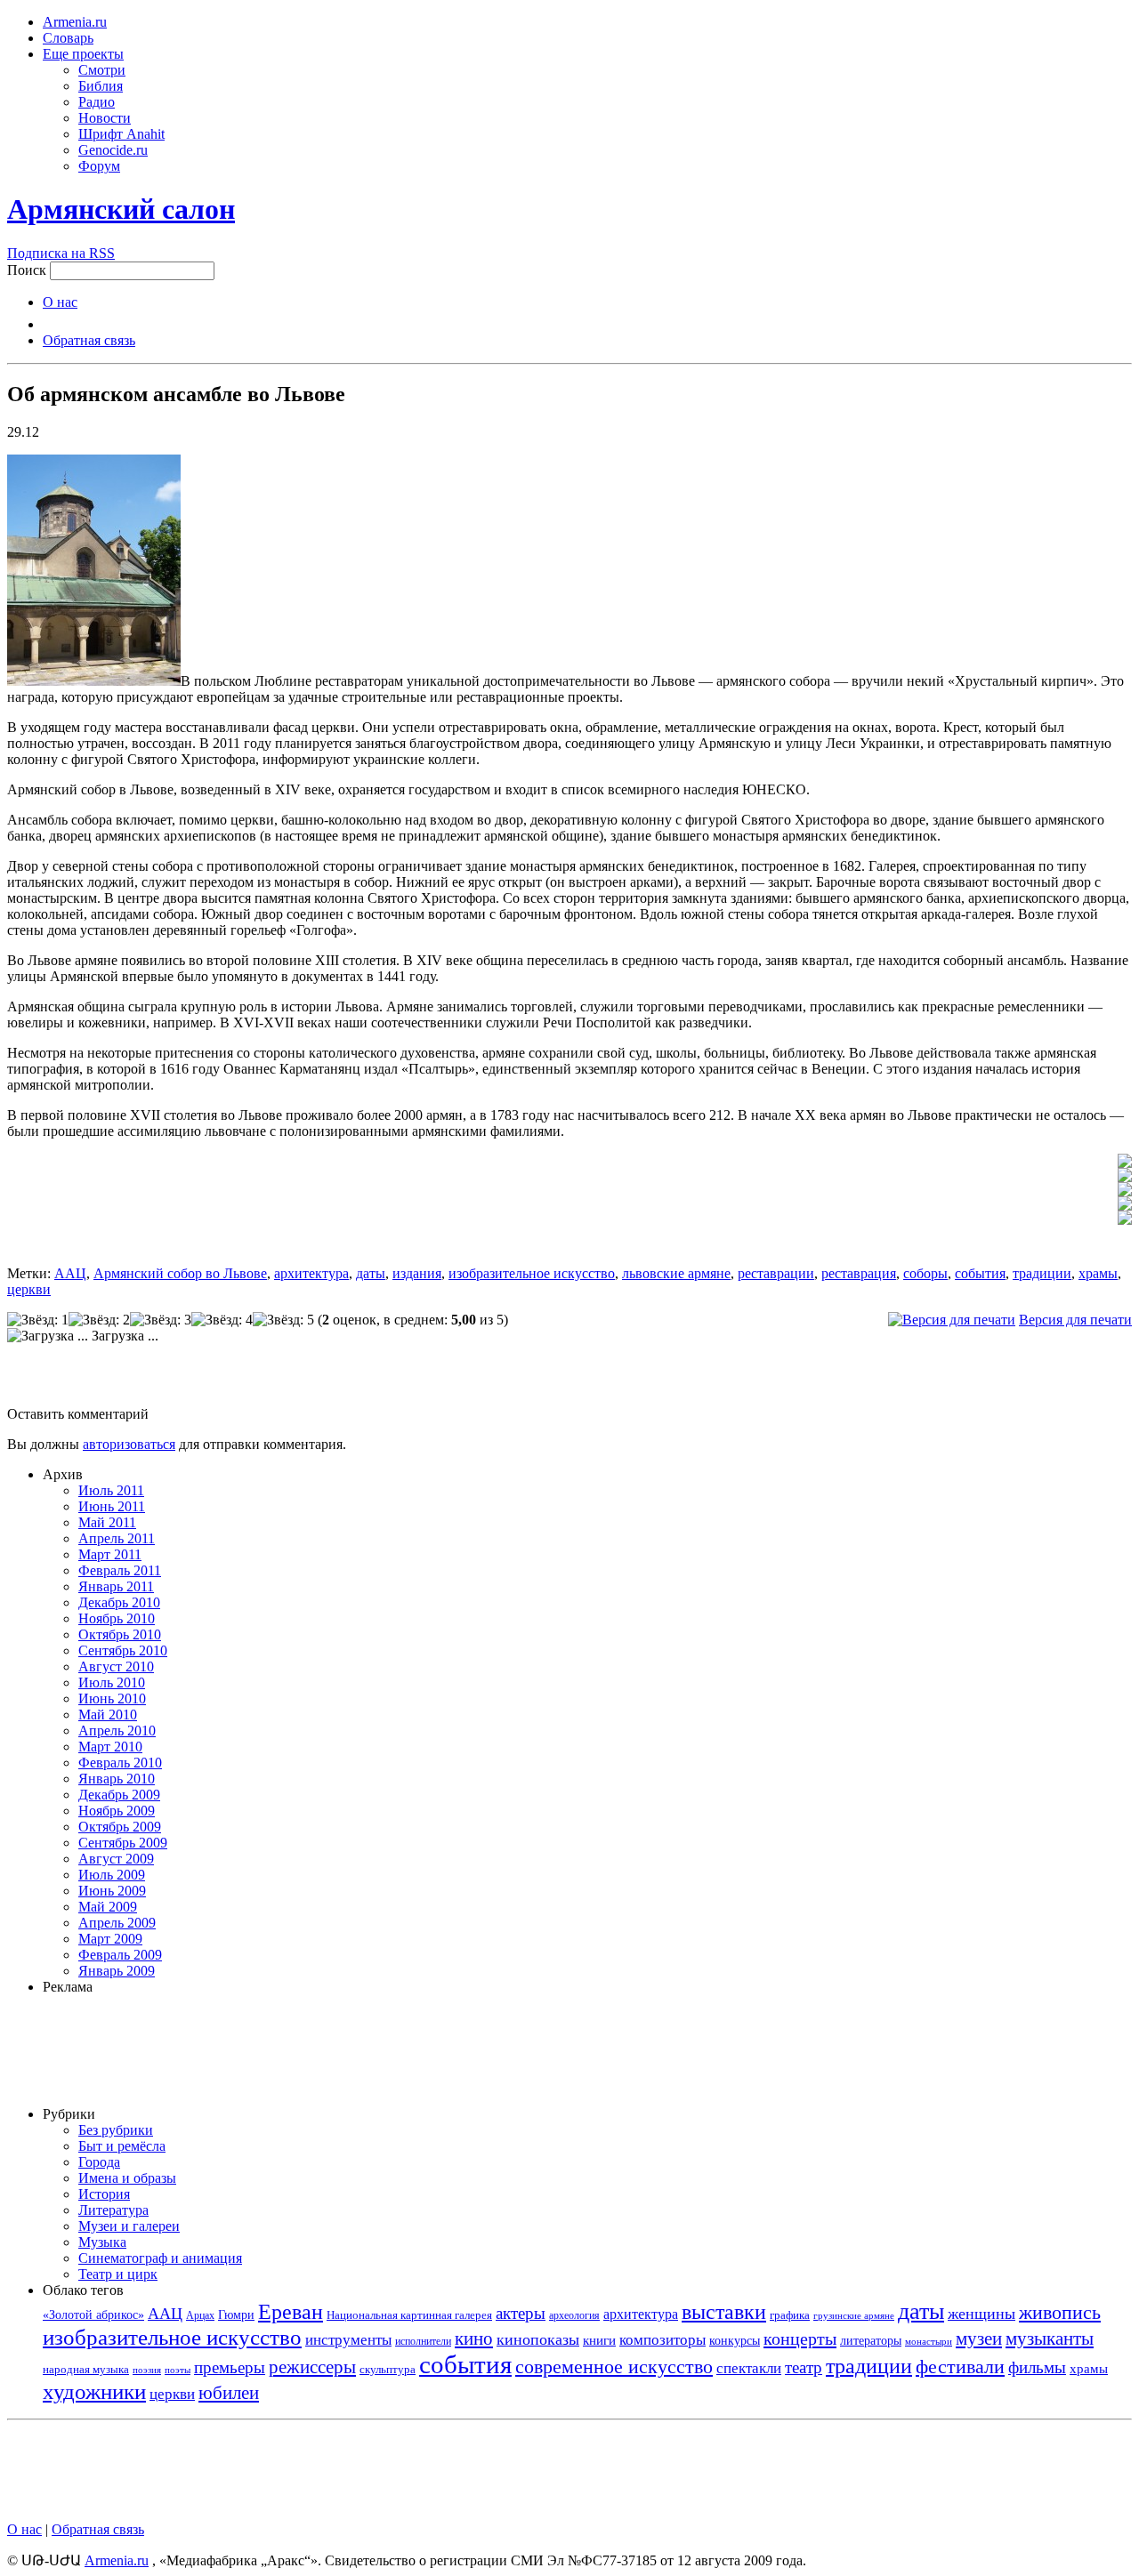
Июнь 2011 (112, 1506)
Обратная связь (89, 340)
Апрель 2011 (117, 1538)
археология (574, 2315)
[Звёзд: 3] (161, 1320)
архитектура (311, 1273)
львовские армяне (676, 1273)
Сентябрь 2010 (123, 1650)
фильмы (1037, 2367)
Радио (97, 102)
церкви (29, 1289)
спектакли (749, 2368)
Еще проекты (83, 54)
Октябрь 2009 (120, 1827)
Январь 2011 (116, 1586)
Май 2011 (107, 1522)
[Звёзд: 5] (283, 1320)
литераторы (871, 2340)
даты (371, 1273)
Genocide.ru (113, 150)
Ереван (291, 2311)
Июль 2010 (112, 1682)
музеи (979, 2339)
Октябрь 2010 (120, 1634)
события (980, 1273)
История (104, 2194)
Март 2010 (110, 1747)
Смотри (102, 70)
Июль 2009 (112, 1875)
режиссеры (312, 2367)
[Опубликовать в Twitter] (1125, 1163)
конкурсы (735, 2341)
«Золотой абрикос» (93, 2314)
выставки (724, 2312)
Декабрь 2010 (119, 1602)
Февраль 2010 (120, 1763)
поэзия (147, 2370)
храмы (1098, 1273)
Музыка (102, 2242)
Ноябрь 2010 (117, 1618)
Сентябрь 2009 (123, 1843)
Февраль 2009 (120, 1955)
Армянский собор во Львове (180, 1273)
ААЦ (70, 1273)
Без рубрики (116, 2130)
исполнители (423, 2341)
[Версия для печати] (952, 1320)
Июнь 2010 (112, 1699)
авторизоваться (129, 1444)
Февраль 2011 (120, 1570)
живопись (1060, 2312)
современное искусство (614, 2367)
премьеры (230, 2367)
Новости (105, 118)
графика (790, 2315)
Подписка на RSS (61, 253)
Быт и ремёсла (122, 2146)
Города (99, 2162)
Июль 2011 (111, 1490)
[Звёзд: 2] (99, 1320)
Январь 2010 (117, 1779)
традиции (1042, 1273)
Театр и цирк (118, 2274)
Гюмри (236, 2315)
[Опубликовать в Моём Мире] (1125, 1191)
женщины (981, 2314)
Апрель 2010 (117, 1731)
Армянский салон (121, 209)
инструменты (348, 2340)
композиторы (662, 2340)
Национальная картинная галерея (409, 2315)
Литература (113, 2210)
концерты (800, 2339)
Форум (99, 166)
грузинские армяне (854, 2315)
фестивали (960, 2367)
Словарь (68, 38)
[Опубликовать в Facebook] (1125, 1177)
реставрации (776, 1273)
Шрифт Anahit (121, 134)
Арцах (200, 2315)
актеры (521, 2313)
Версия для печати (1075, 1320)
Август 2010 (116, 1666)
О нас (60, 302)
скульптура (388, 2369)
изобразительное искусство (532, 1273)
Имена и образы (127, 2178)
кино (474, 2338)
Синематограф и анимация (160, 2258)
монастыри (929, 2341)
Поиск (27, 270)
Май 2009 (108, 1907)
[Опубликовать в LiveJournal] (1125, 1220)
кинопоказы (538, 2339)
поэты (178, 2370)
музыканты (1050, 2339)
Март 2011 (110, 1554)
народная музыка (86, 2369)
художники (94, 2391)
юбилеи (229, 2393)
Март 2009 (110, 1939)
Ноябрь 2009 (117, 1811)
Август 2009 (116, 1859)
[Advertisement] (569, 1380)
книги (599, 2340)
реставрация (859, 1273)
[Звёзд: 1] (38, 1320)
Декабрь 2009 (119, 1795)
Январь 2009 (117, 1971)
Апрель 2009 (117, 1923)
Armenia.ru (75, 22)
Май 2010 (108, 1715)
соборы (925, 1273)
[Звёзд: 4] (222, 1320)
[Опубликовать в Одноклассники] (1125, 1206)
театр (804, 2367)
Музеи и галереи (129, 2226)
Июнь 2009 (112, 1891)
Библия (101, 86)
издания (417, 1273)
